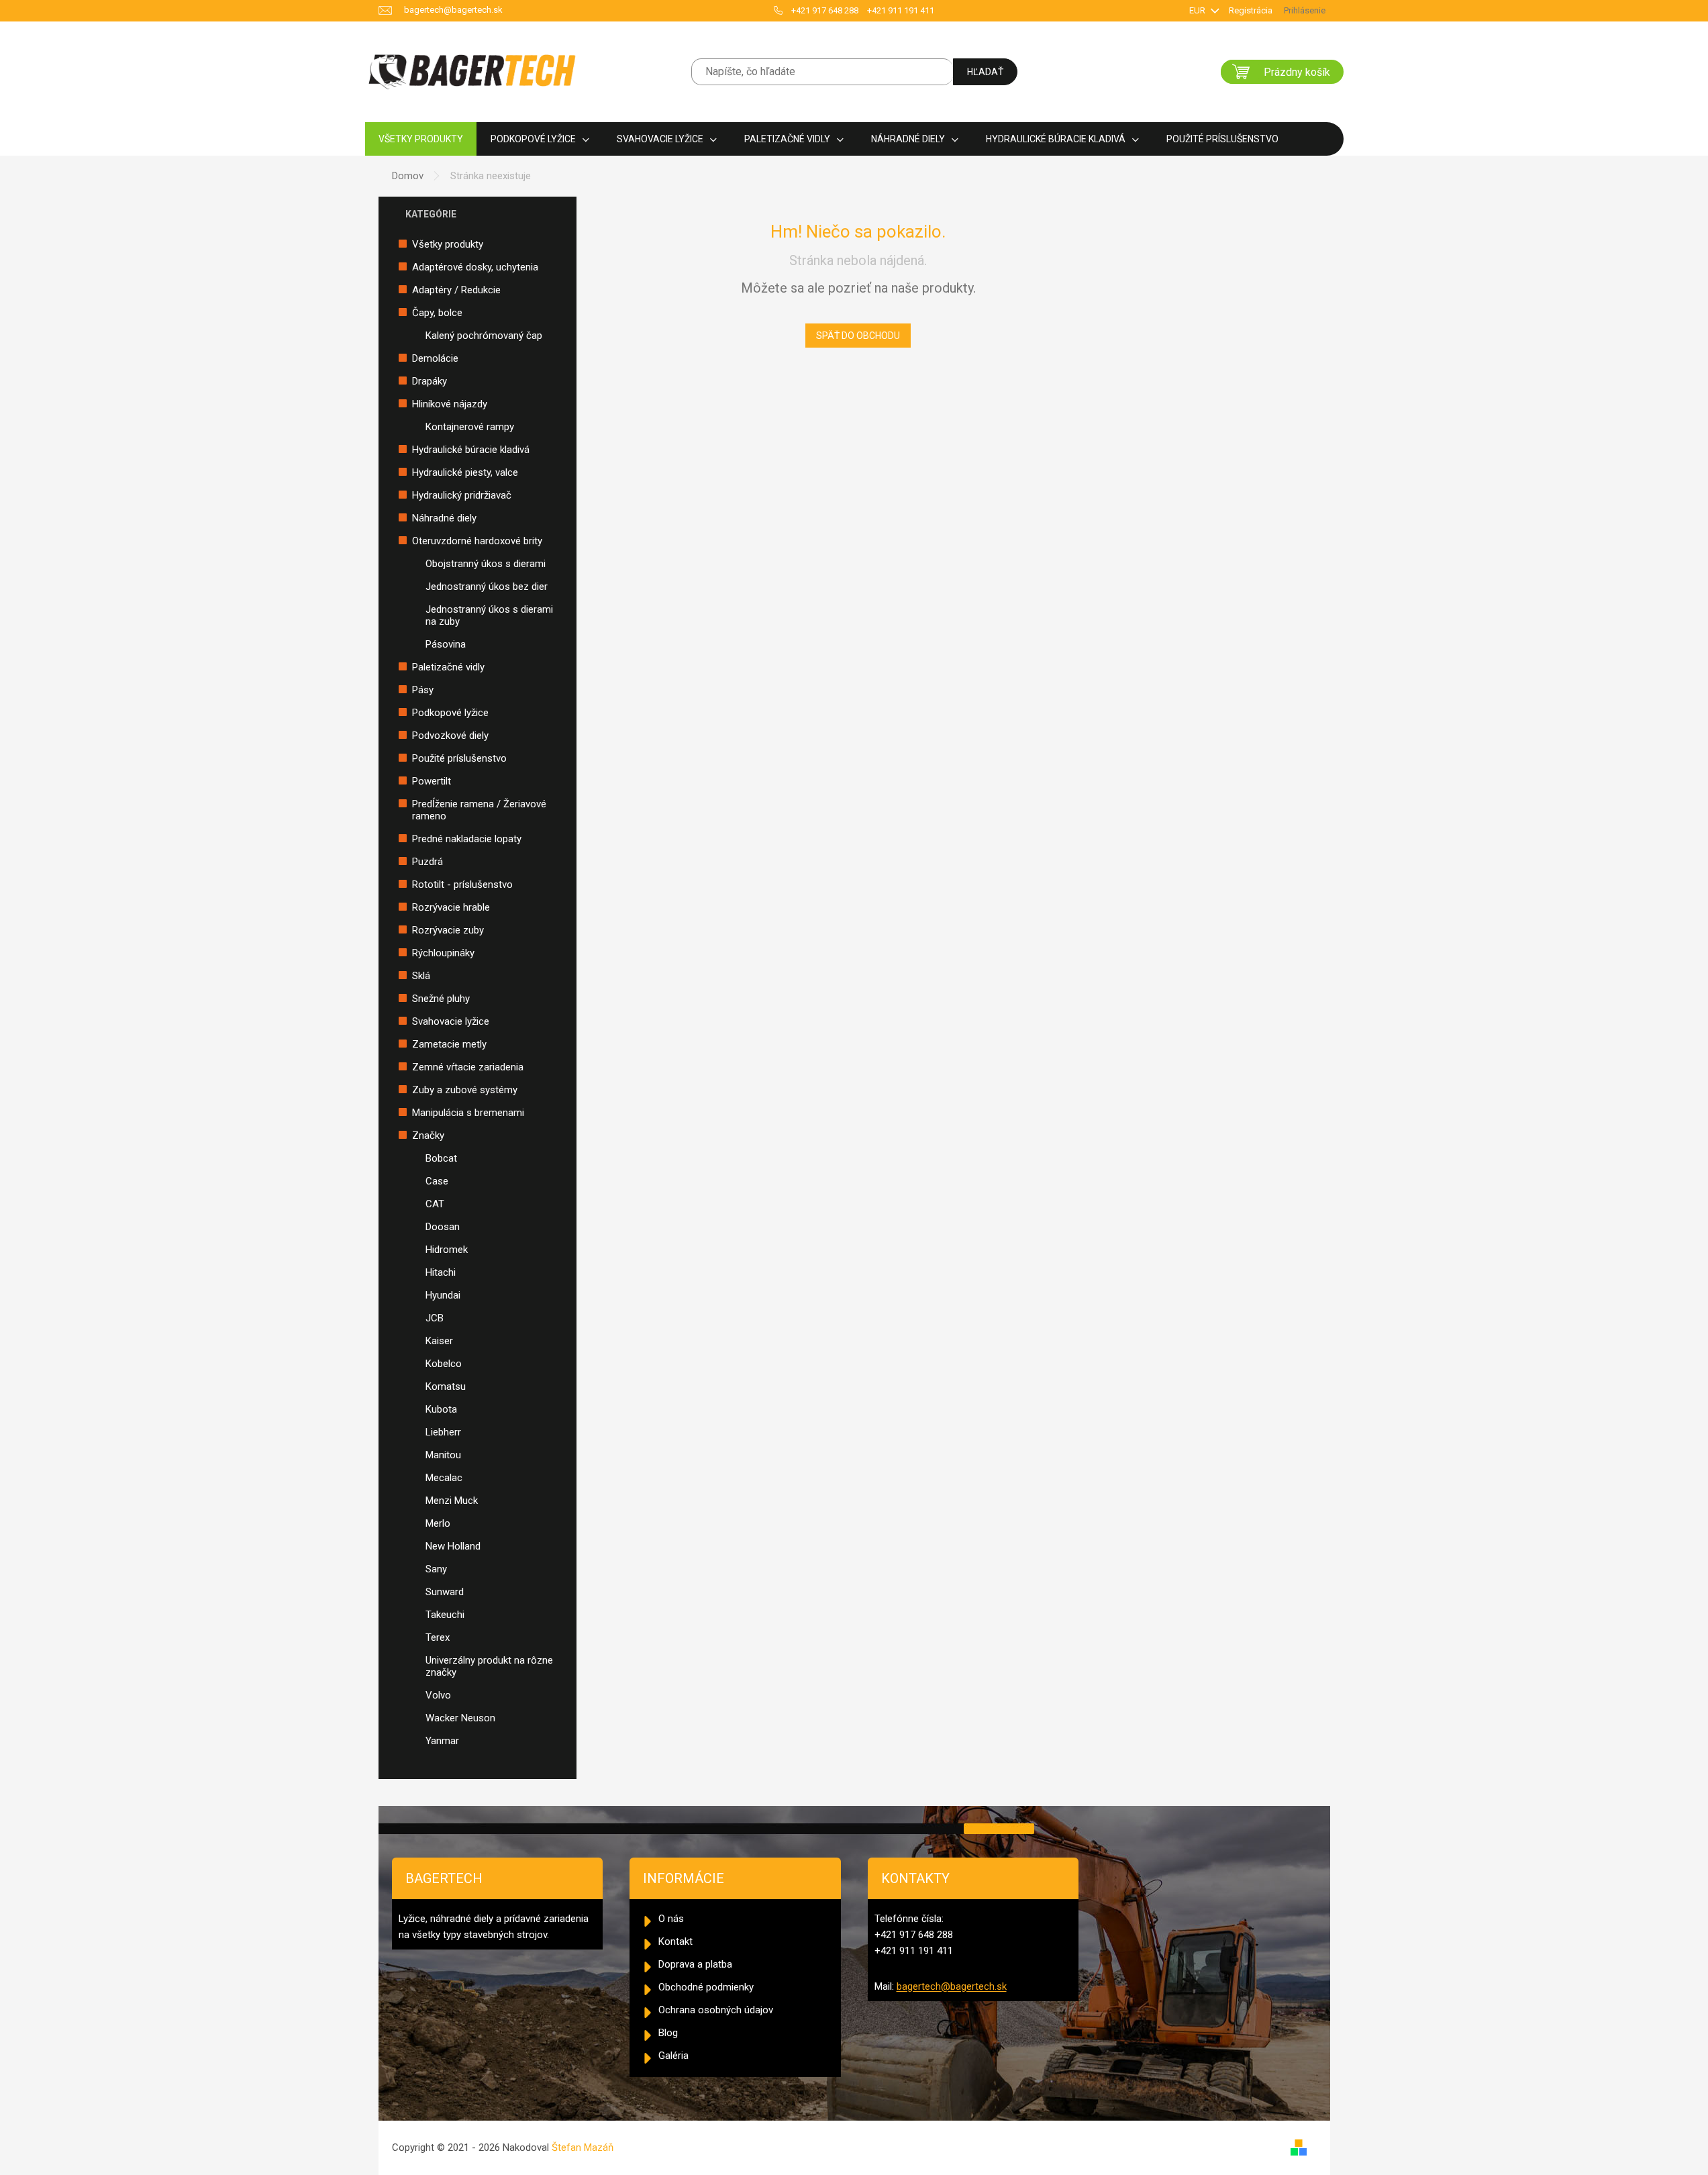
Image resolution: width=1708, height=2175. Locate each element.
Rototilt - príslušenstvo (462, 884)
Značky (428, 1135)
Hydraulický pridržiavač (462, 495)
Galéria (673, 2056)
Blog (668, 2033)
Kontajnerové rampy (470, 427)
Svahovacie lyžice (451, 1021)
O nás (671, 1919)
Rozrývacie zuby (448, 930)
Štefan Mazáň (583, 2147)
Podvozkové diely (450, 736)
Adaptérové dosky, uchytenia (475, 267)
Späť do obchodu (858, 336)
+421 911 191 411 (901, 10)
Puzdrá (428, 862)
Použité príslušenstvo (459, 758)
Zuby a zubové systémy (465, 1090)
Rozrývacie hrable (451, 907)
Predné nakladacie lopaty (467, 839)
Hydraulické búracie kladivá (471, 450)
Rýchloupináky (443, 953)
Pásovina (446, 644)
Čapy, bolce (437, 313)
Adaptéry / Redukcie (456, 290)
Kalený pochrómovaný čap (484, 336)
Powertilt (432, 781)
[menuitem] (421, 139)
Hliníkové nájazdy (450, 404)
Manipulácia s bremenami (468, 1113)
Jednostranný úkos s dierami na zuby (489, 615)
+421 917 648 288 (825, 10)
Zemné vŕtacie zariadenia (468, 1067)
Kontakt (675, 1941)
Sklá (421, 976)
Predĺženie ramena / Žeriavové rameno (479, 810)
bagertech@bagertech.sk (952, 1986)
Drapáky (430, 381)
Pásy (423, 690)
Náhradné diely (444, 518)
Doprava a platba (695, 1964)
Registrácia (1251, 10)
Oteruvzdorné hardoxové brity (477, 541)
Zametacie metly (449, 1044)
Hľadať (985, 72)
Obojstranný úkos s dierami (486, 564)
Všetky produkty (448, 244)
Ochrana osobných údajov (716, 2010)
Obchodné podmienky (706, 1987)
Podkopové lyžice (450, 713)
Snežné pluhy (441, 999)
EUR (1198, 10)
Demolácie (435, 358)
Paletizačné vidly (448, 667)
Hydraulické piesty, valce (465, 472)
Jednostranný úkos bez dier (487, 587)
